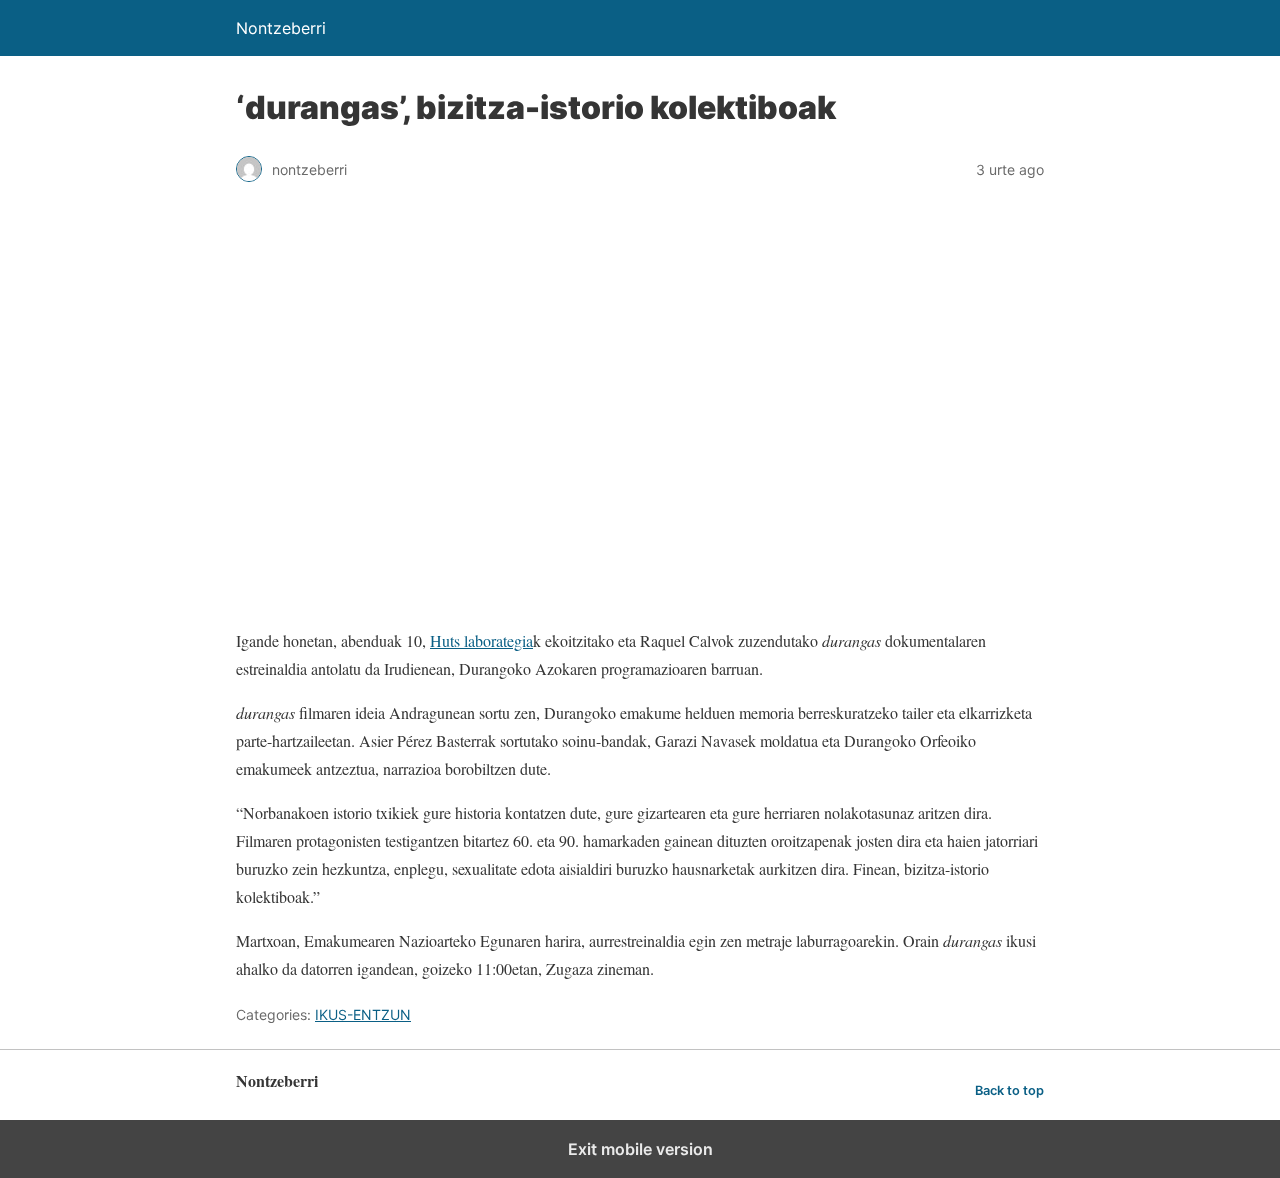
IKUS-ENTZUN (363, 1014)
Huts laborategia (481, 640)
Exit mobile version (640, 1149)
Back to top (1009, 1090)
